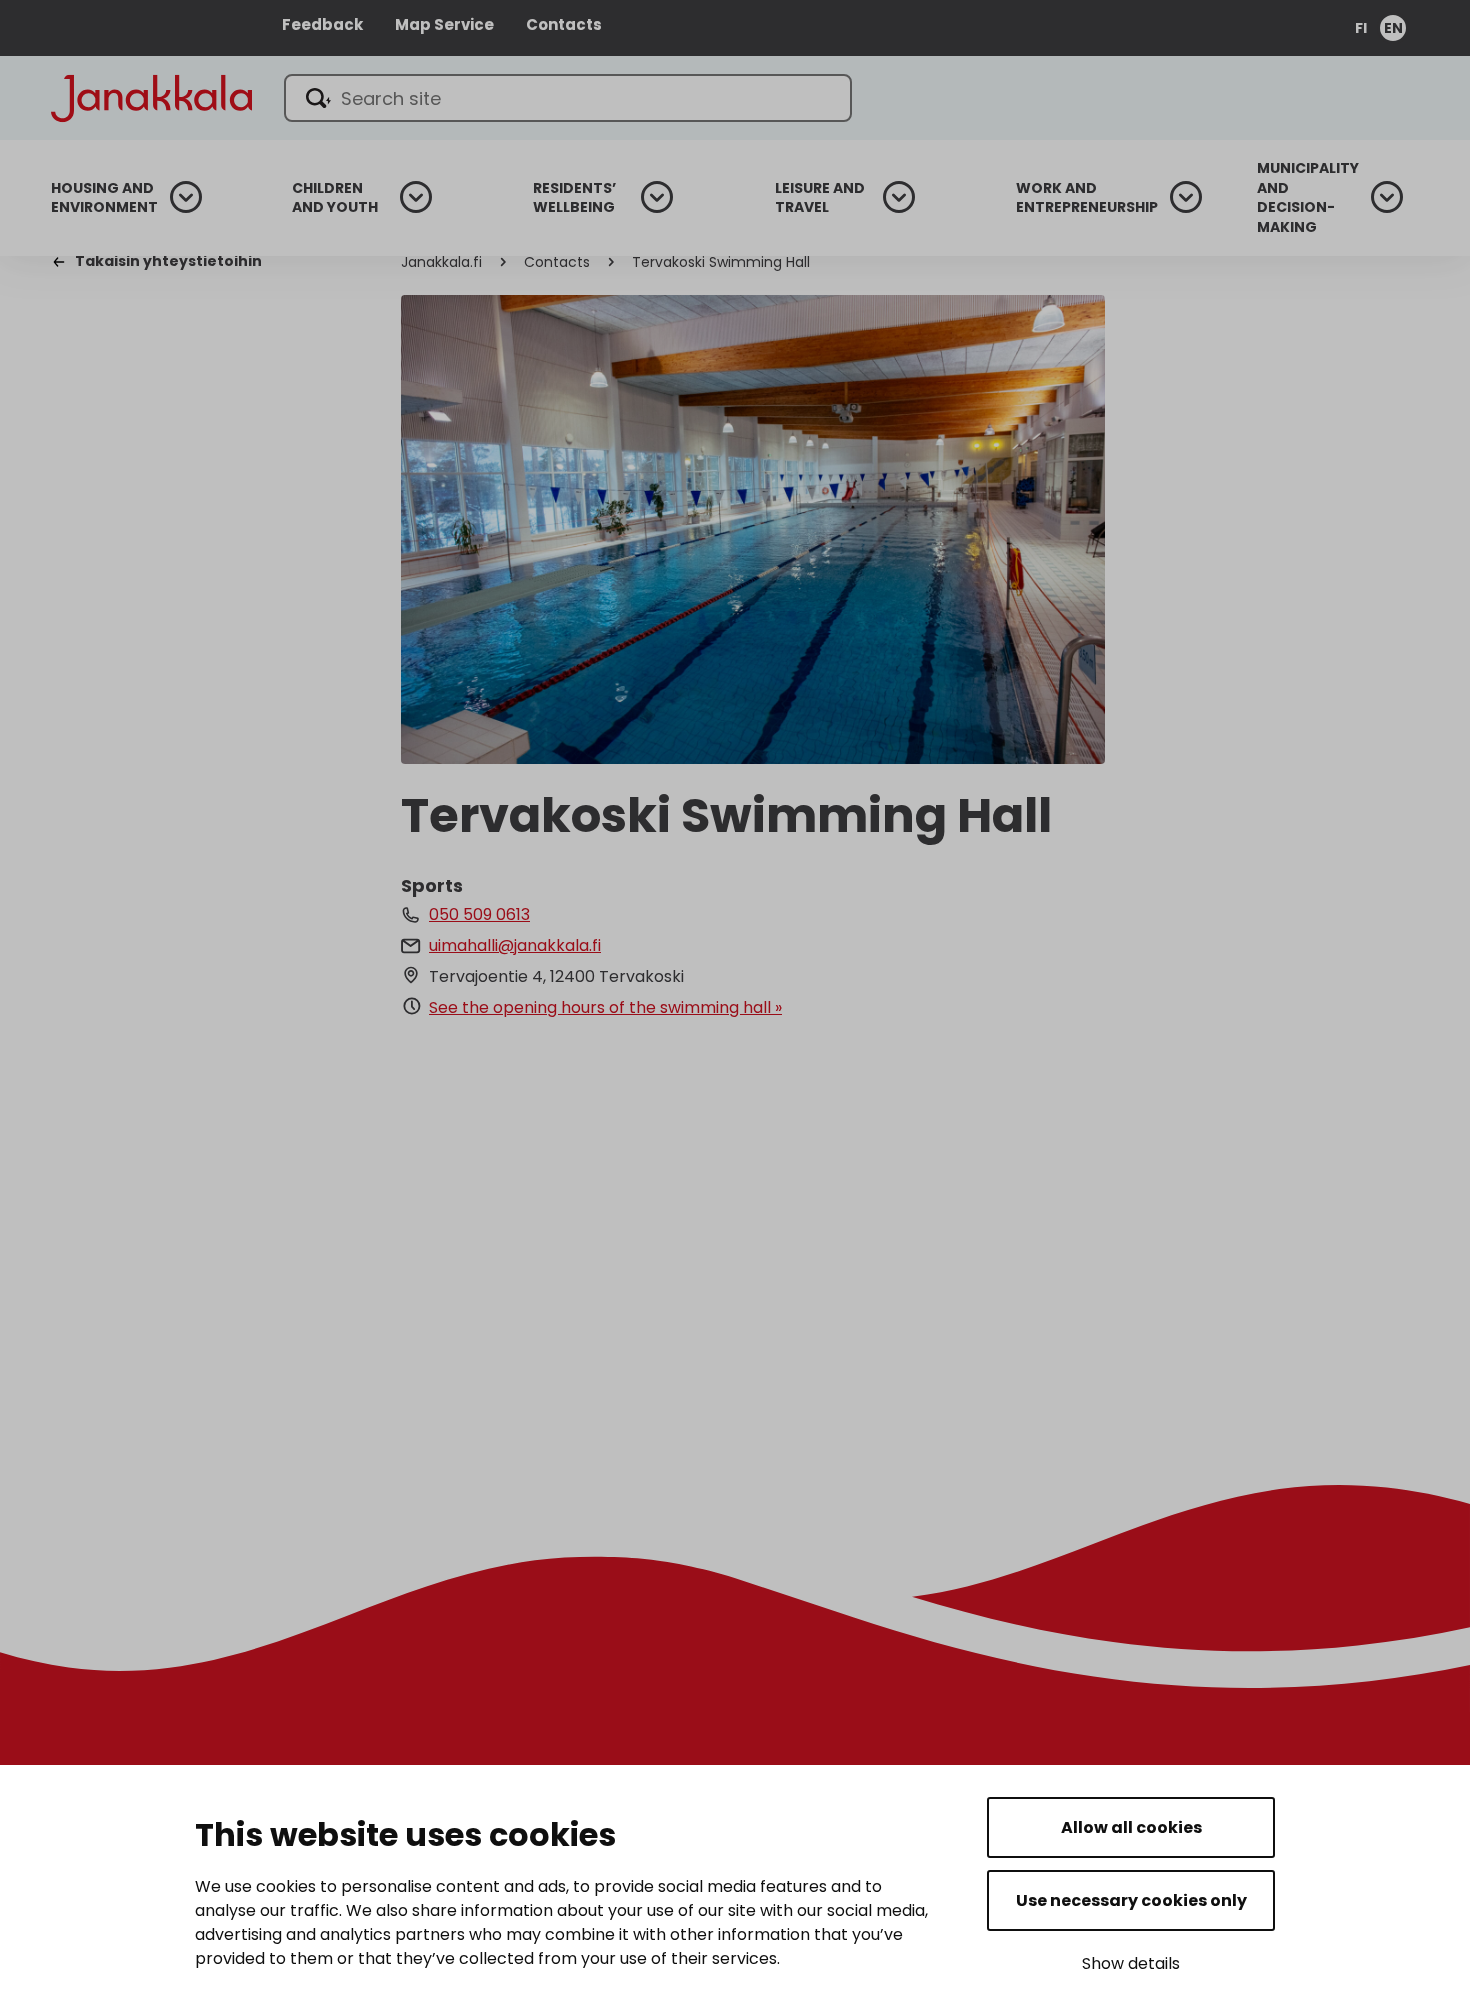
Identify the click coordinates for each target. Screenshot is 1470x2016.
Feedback (322, 24)
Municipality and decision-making (1308, 198)
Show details (1131, 1963)
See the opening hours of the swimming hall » (605, 1007)
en (1393, 28)
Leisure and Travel (820, 198)
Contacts (564, 24)
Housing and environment (104, 198)
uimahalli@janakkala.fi (515, 945)
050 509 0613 (479, 914)
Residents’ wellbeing (574, 198)
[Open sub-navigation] (186, 197)
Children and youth (335, 198)
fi (1361, 28)
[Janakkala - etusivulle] (151, 96)
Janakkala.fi (441, 262)
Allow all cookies (1131, 1827)
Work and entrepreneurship (1087, 198)
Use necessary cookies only (1131, 1900)
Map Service (444, 24)
